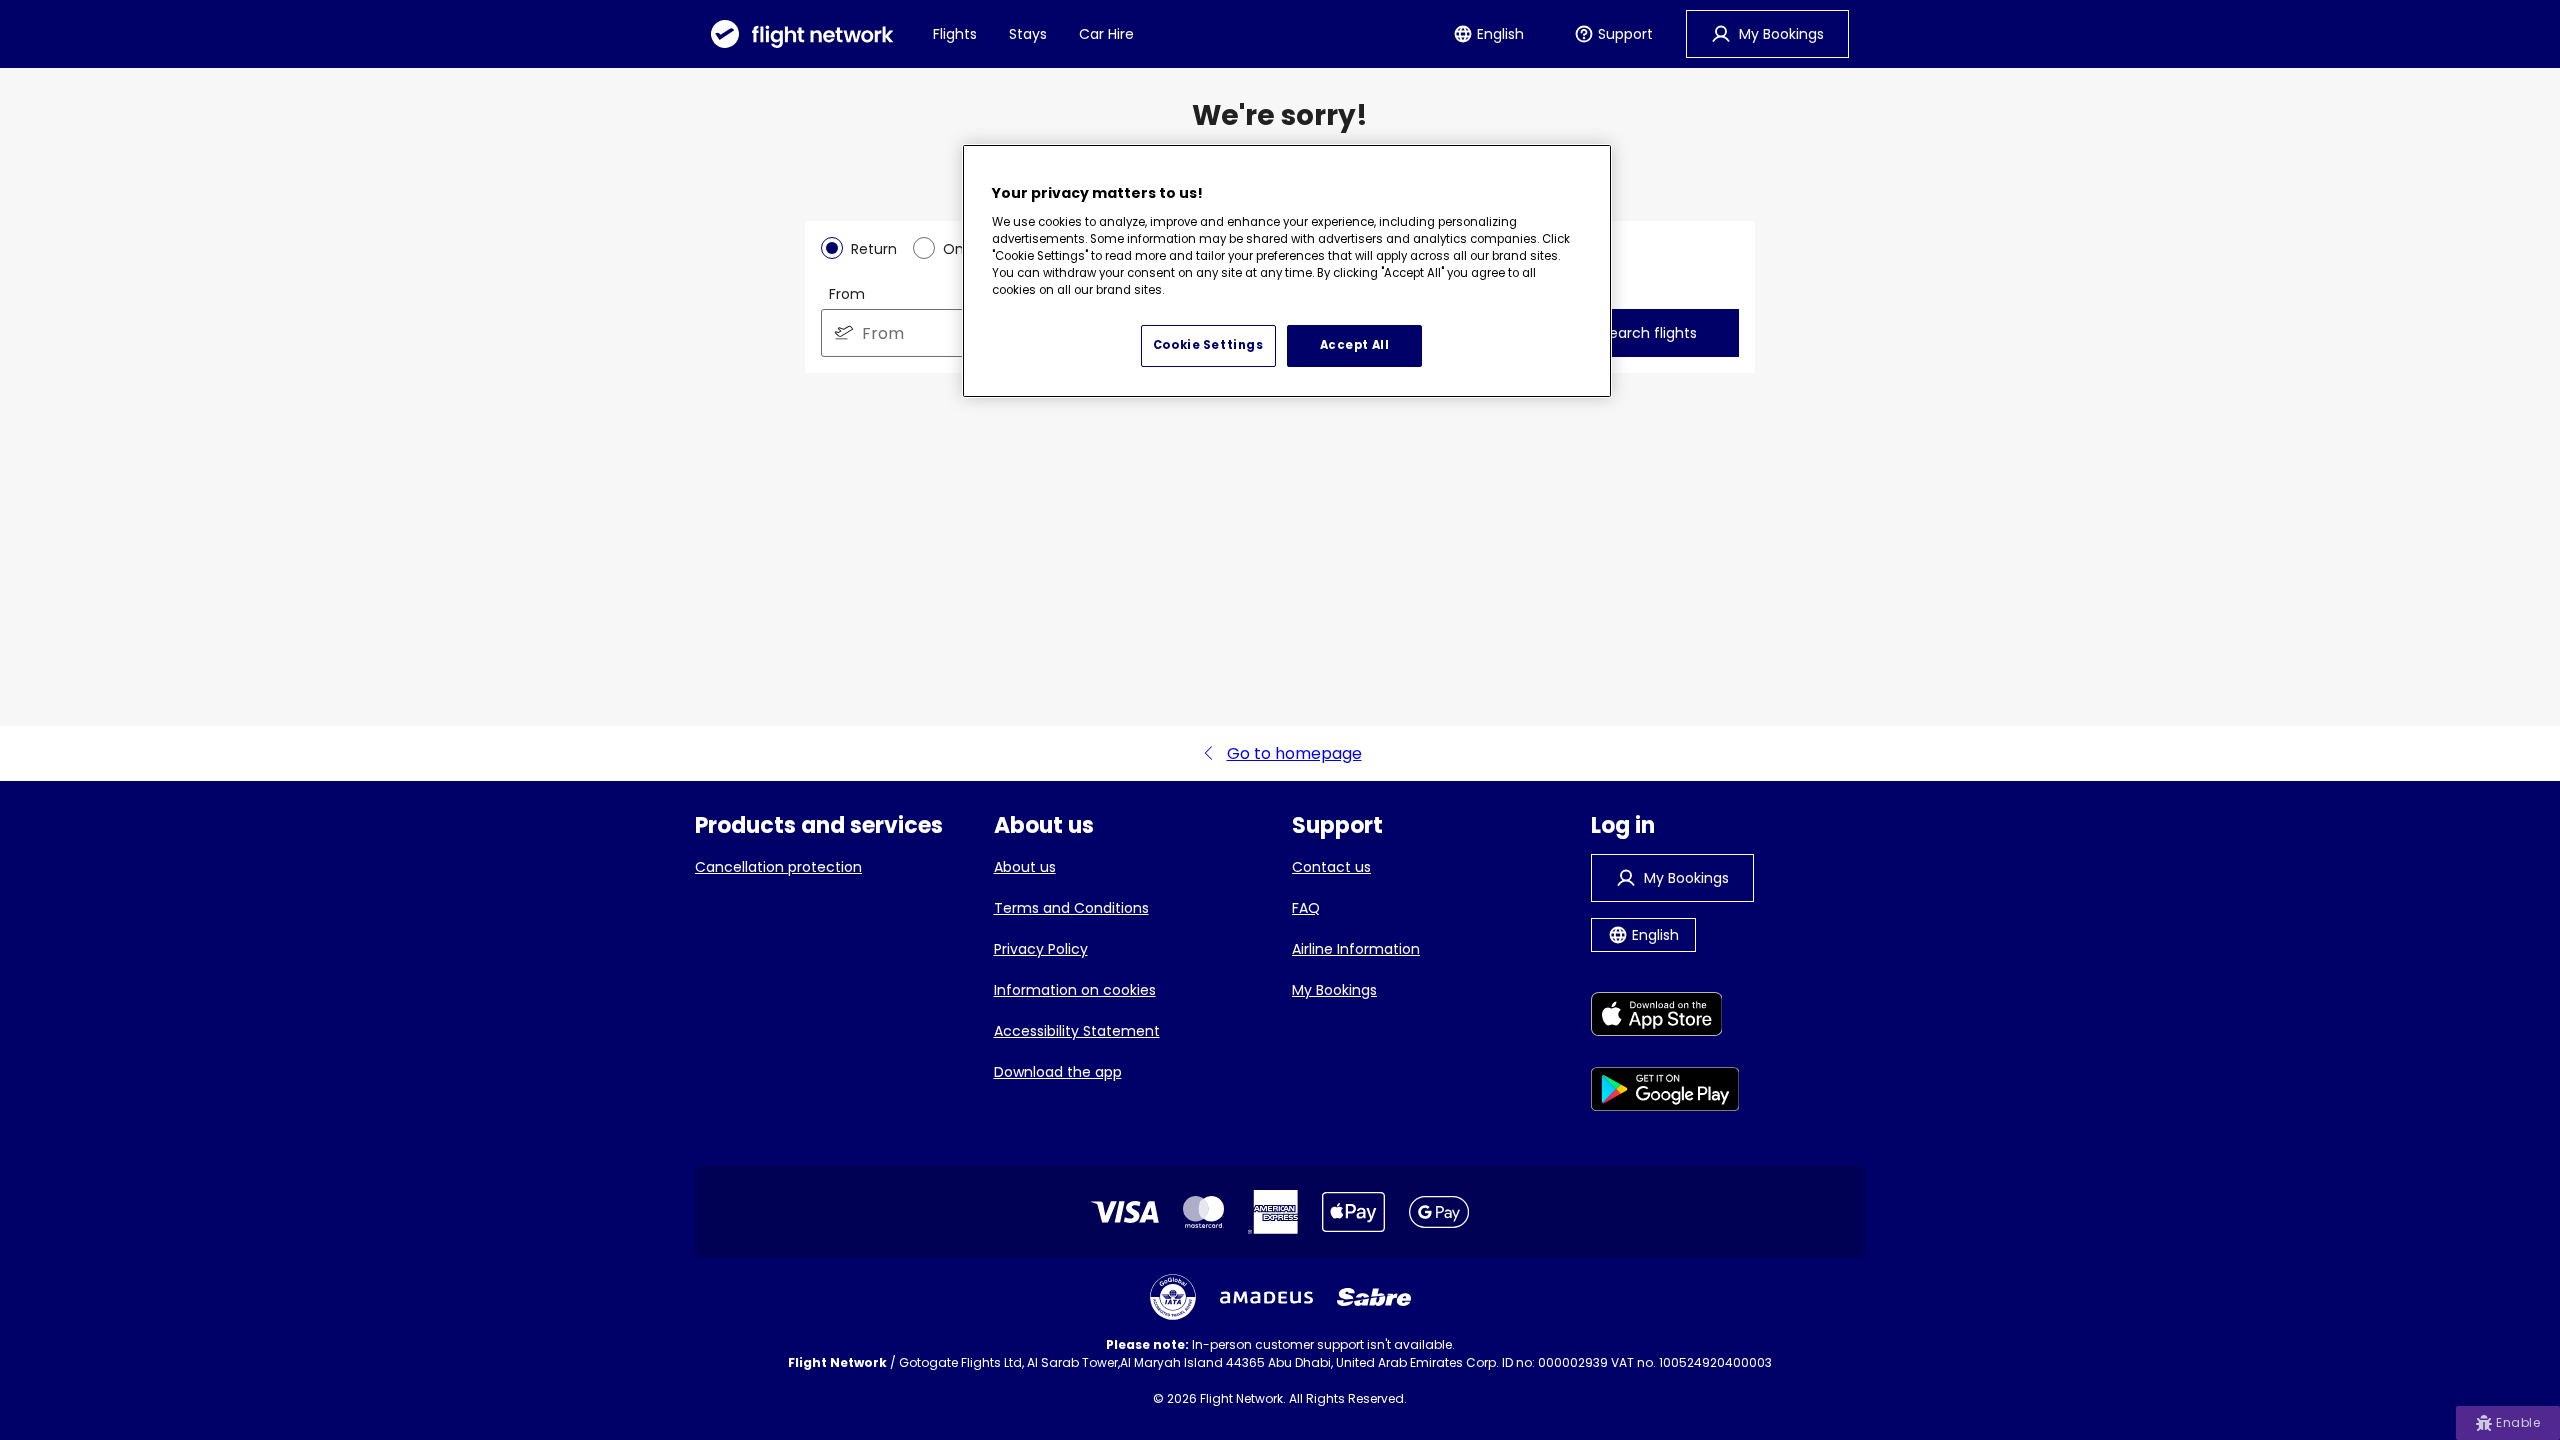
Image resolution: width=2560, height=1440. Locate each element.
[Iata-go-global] (1173, 1297)
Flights (955, 34)
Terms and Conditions (1071, 908)
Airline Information (1356, 949)
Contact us (1331, 867)
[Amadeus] (1266, 1297)
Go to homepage (1294, 753)
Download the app (1058, 1072)
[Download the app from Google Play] (1665, 1092)
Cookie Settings (1208, 345)
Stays (1028, 34)
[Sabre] (1374, 1297)
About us (1025, 867)
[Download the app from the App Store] (1665, 1017)
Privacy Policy (1041, 949)
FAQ (1306, 908)
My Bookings (1334, 990)
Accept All (1355, 345)
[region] (1287, 271)
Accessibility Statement (1077, 1031)
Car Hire (1106, 34)
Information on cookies (1075, 990)
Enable (2518, 1422)
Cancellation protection (778, 867)
